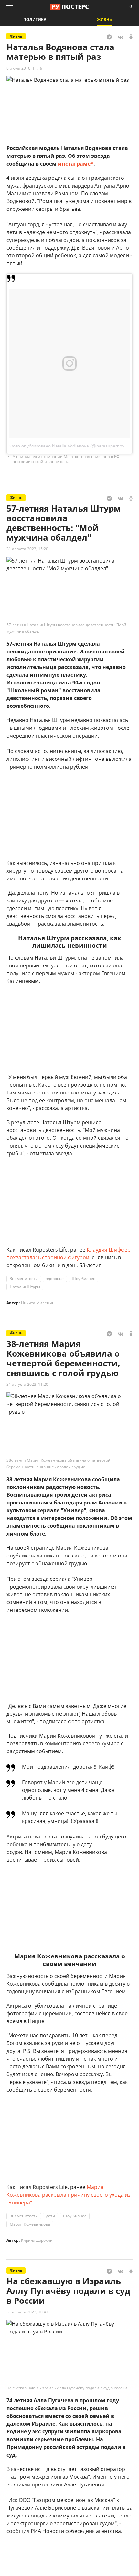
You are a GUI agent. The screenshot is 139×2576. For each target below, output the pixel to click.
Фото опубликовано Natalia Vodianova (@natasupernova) (69, 446)
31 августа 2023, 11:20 (27, 1384)
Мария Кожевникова (30, 2224)
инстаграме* (76, 164)
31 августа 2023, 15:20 (27, 549)
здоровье (55, 1279)
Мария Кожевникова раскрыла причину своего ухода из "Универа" (69, 2195)
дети (50, 2216)
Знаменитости (24, 1279)
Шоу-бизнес (83, 1279)
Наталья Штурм (25, 1287)
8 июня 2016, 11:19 (24, 68)
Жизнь (104, 20)
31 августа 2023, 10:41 (27, 2312)
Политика (35, 20)
